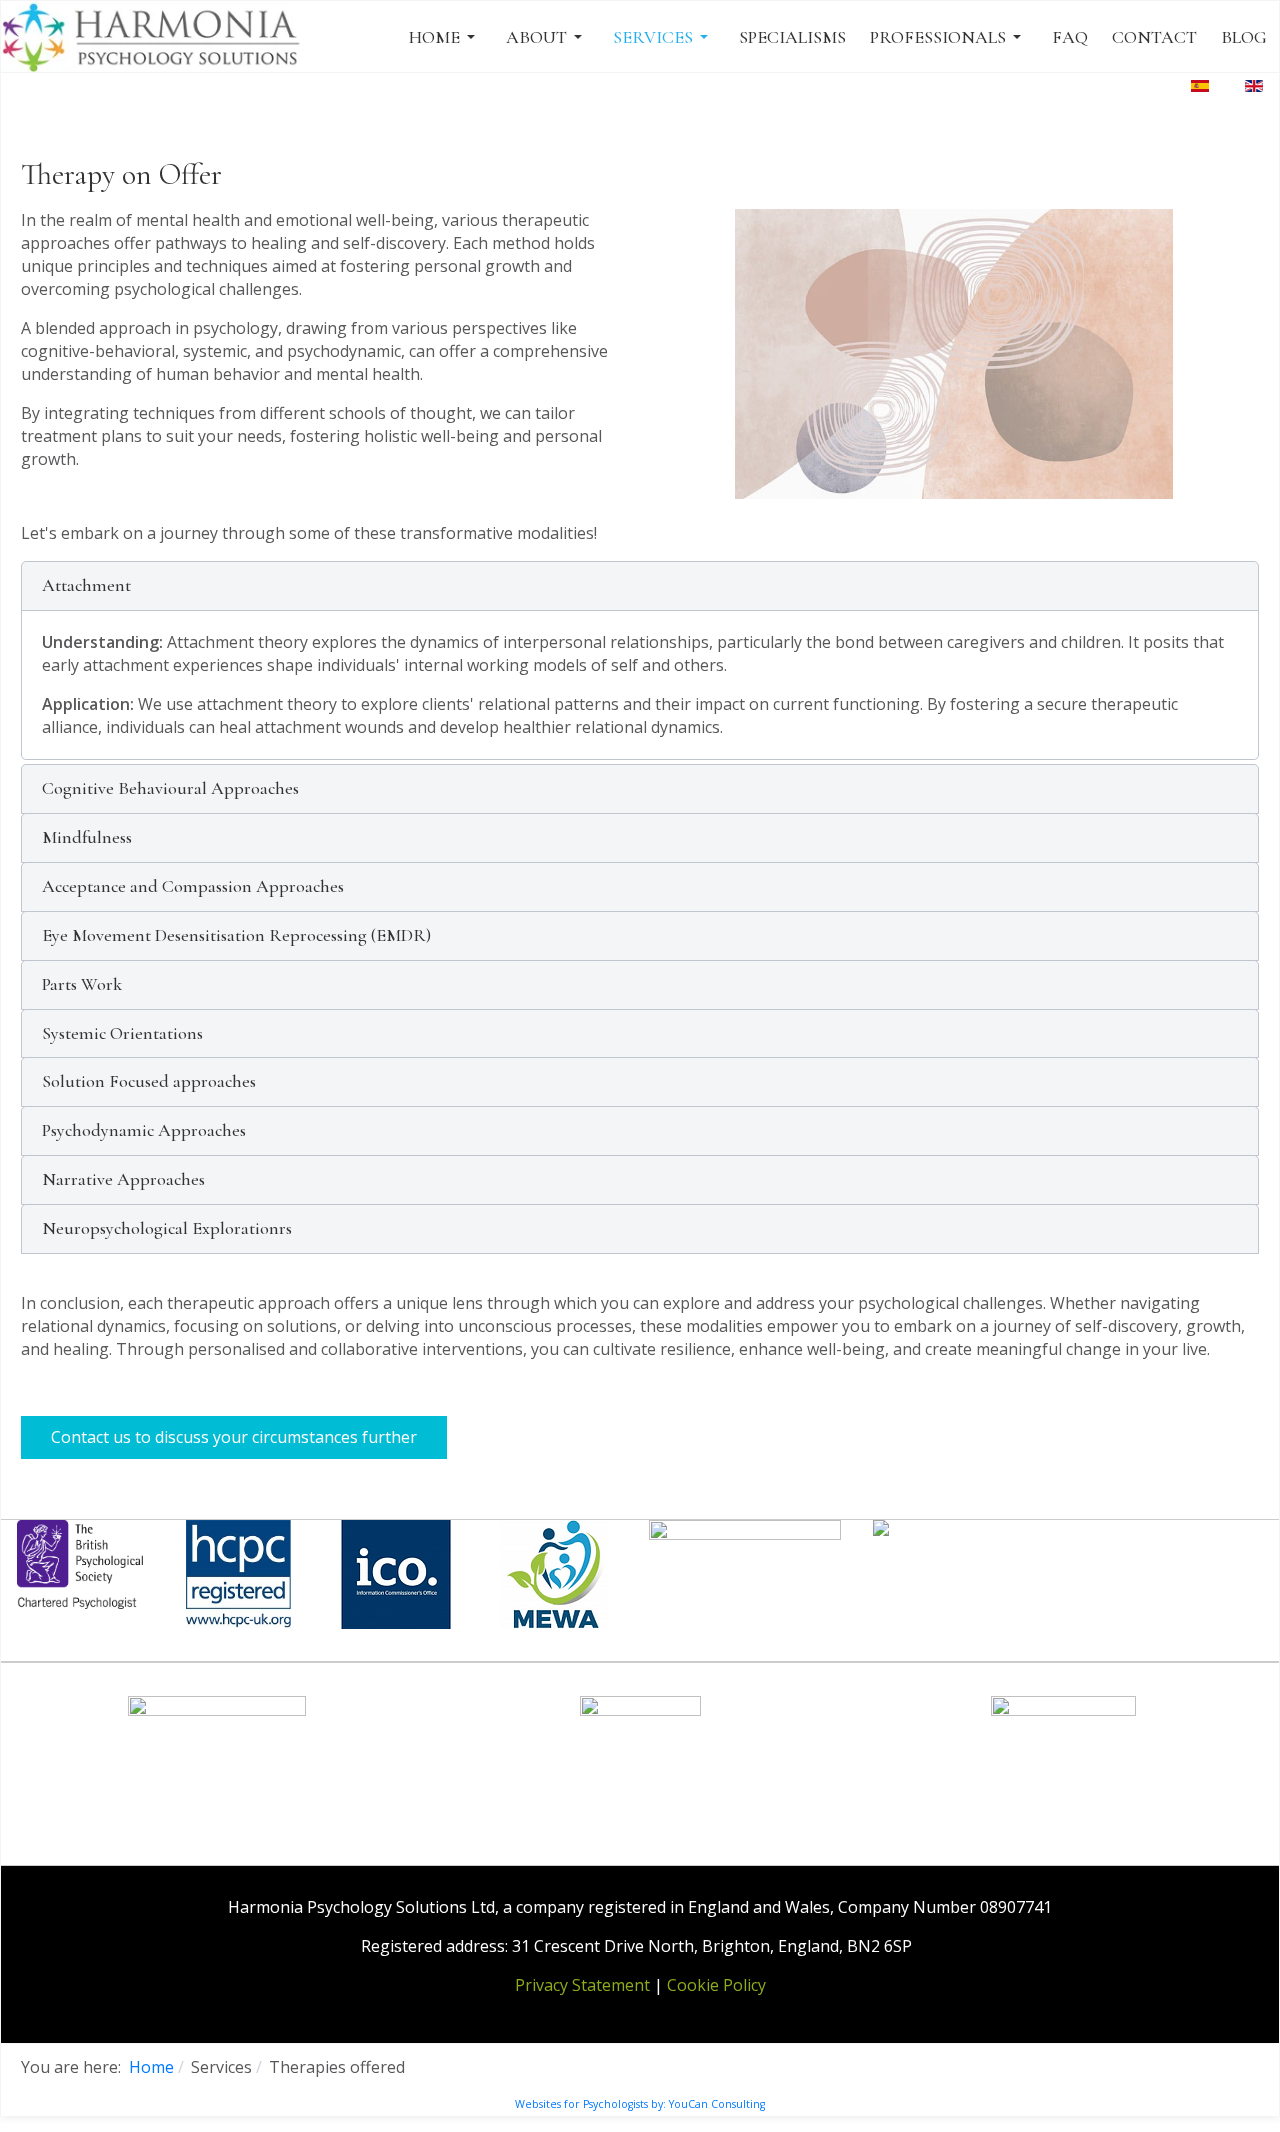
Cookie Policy (716, 1985)
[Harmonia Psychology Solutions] (154, 36)
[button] (445, 37)
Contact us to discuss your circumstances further (234, 1437)
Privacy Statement (582, 1985)
